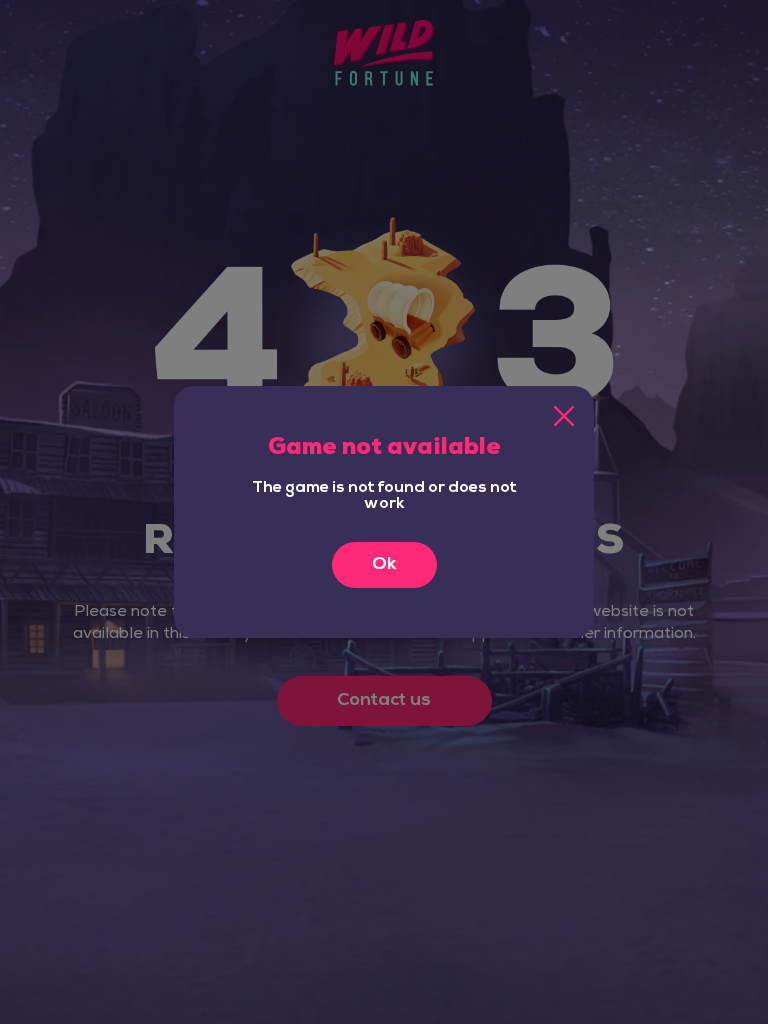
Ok (384, 565)
